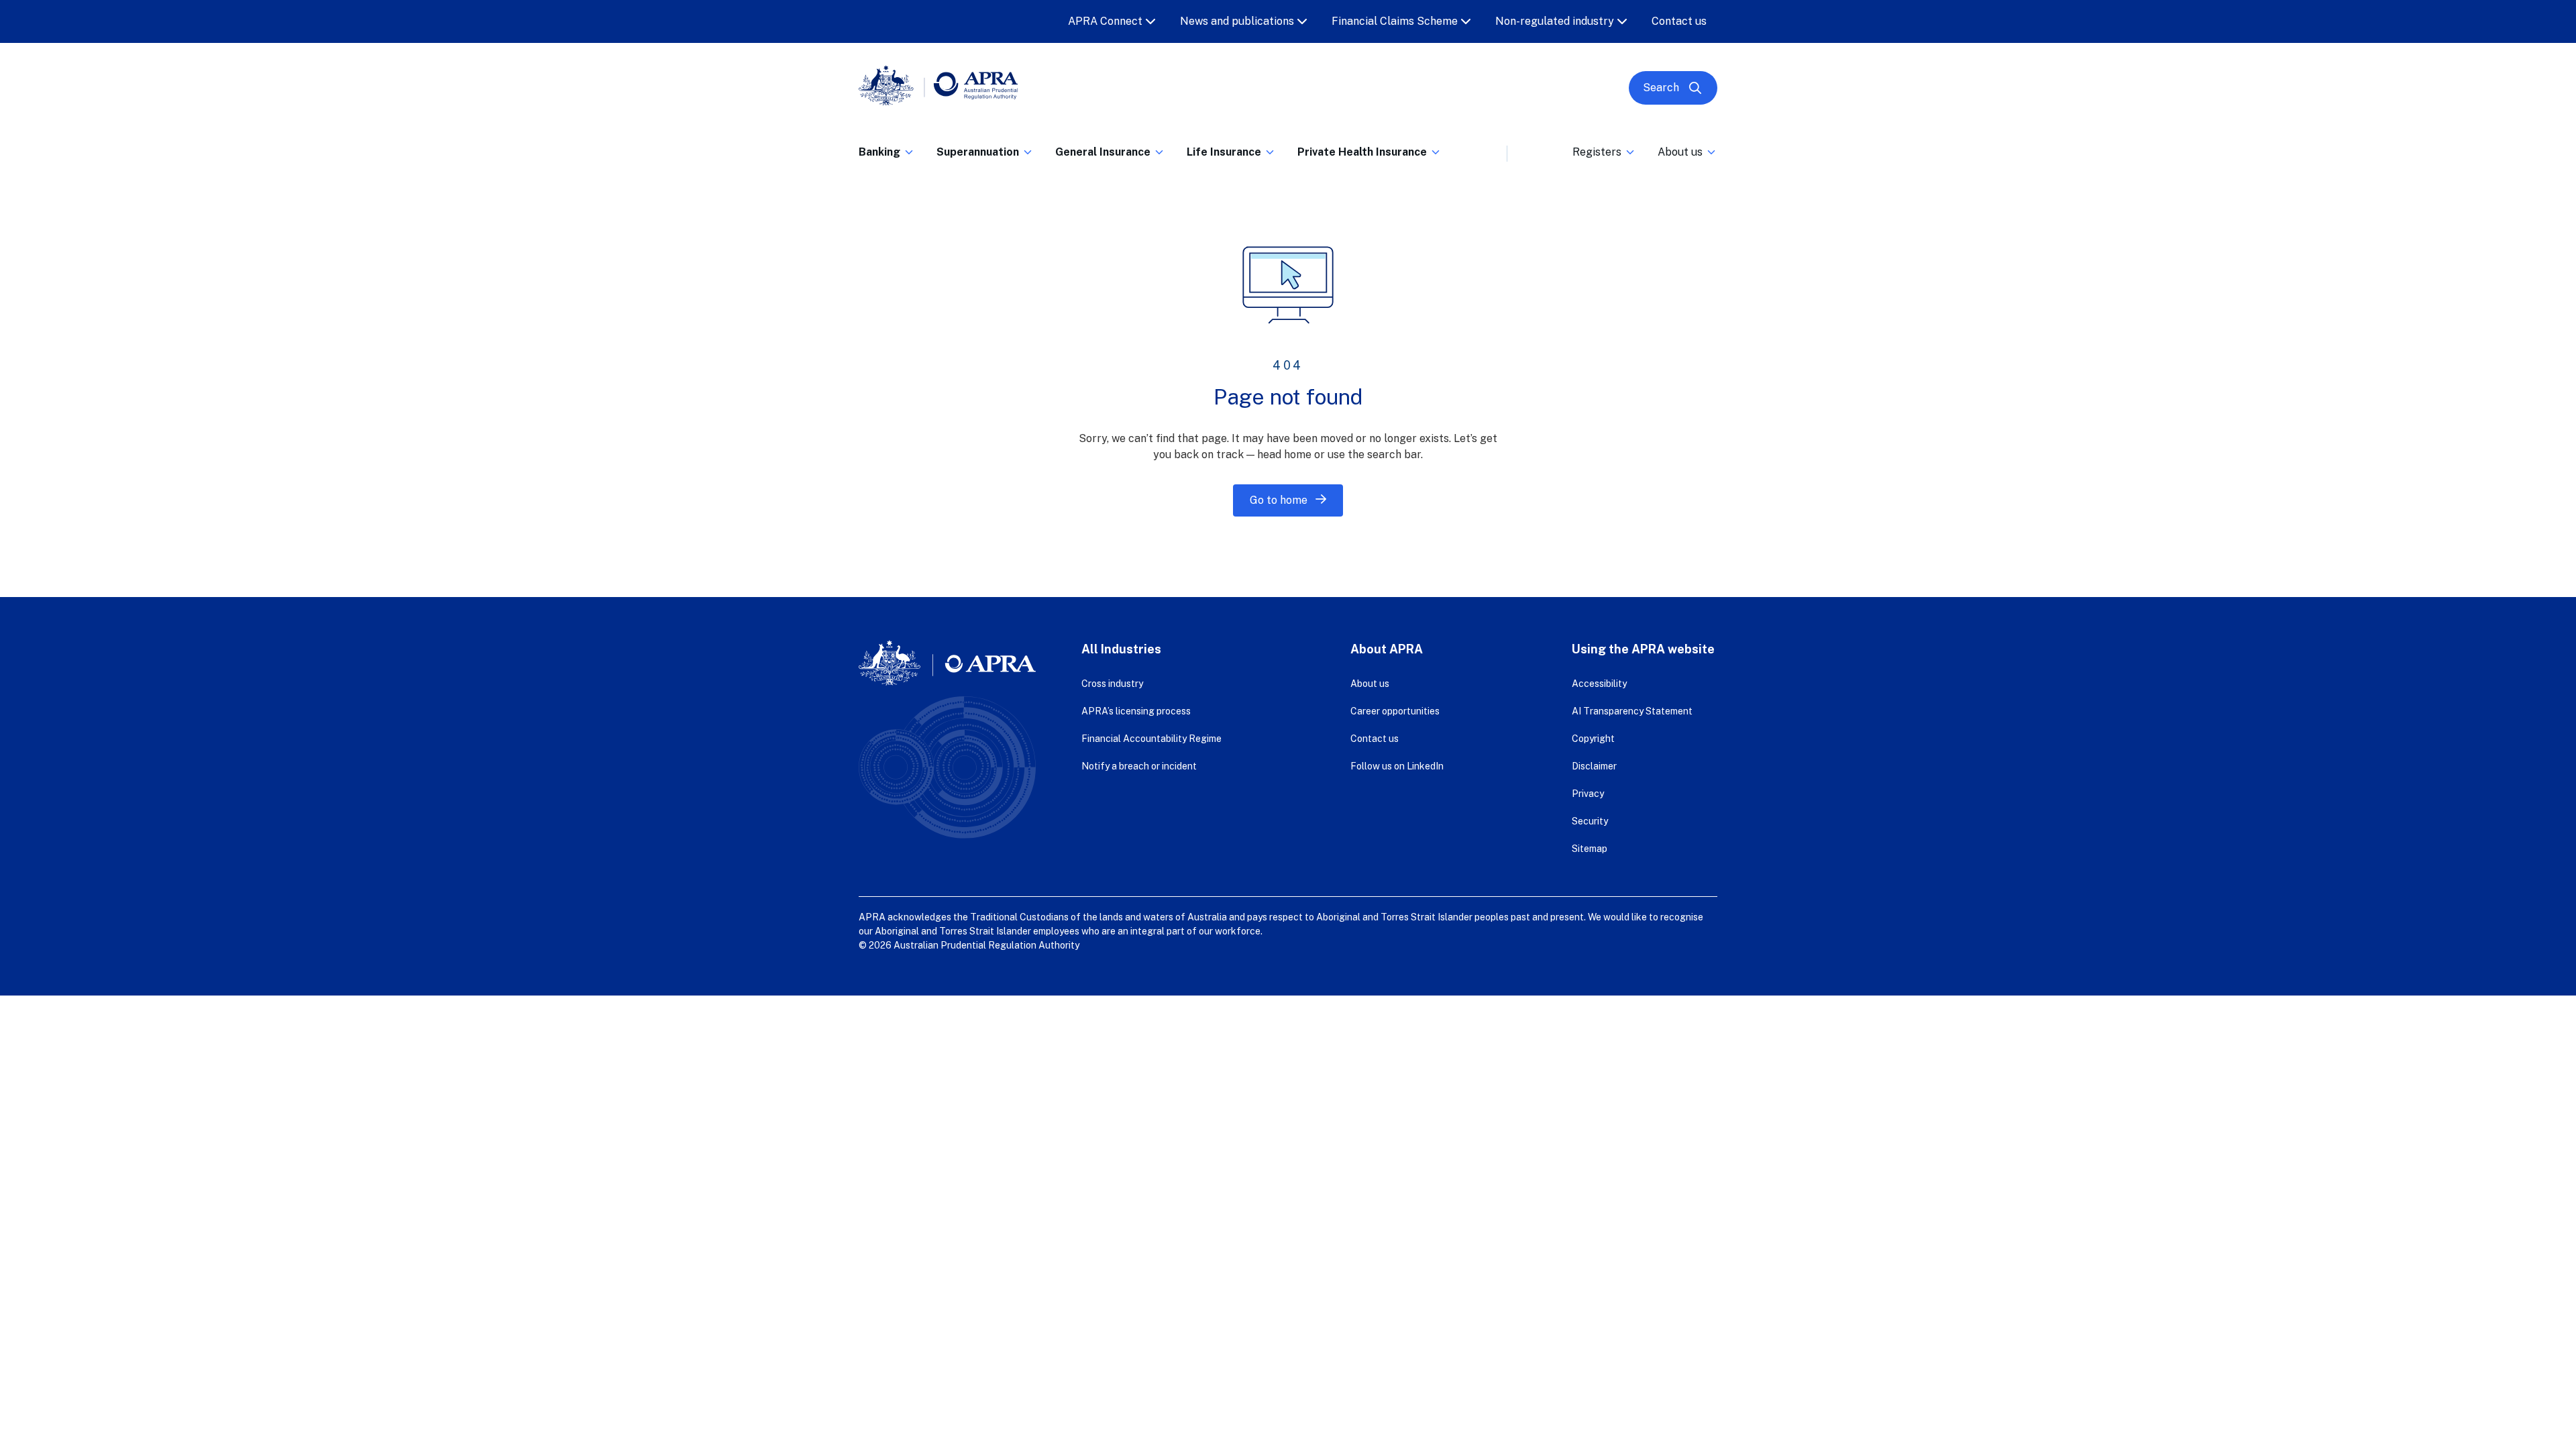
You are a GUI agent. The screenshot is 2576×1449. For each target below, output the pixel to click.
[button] (887, 156)
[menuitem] (887, 150)
